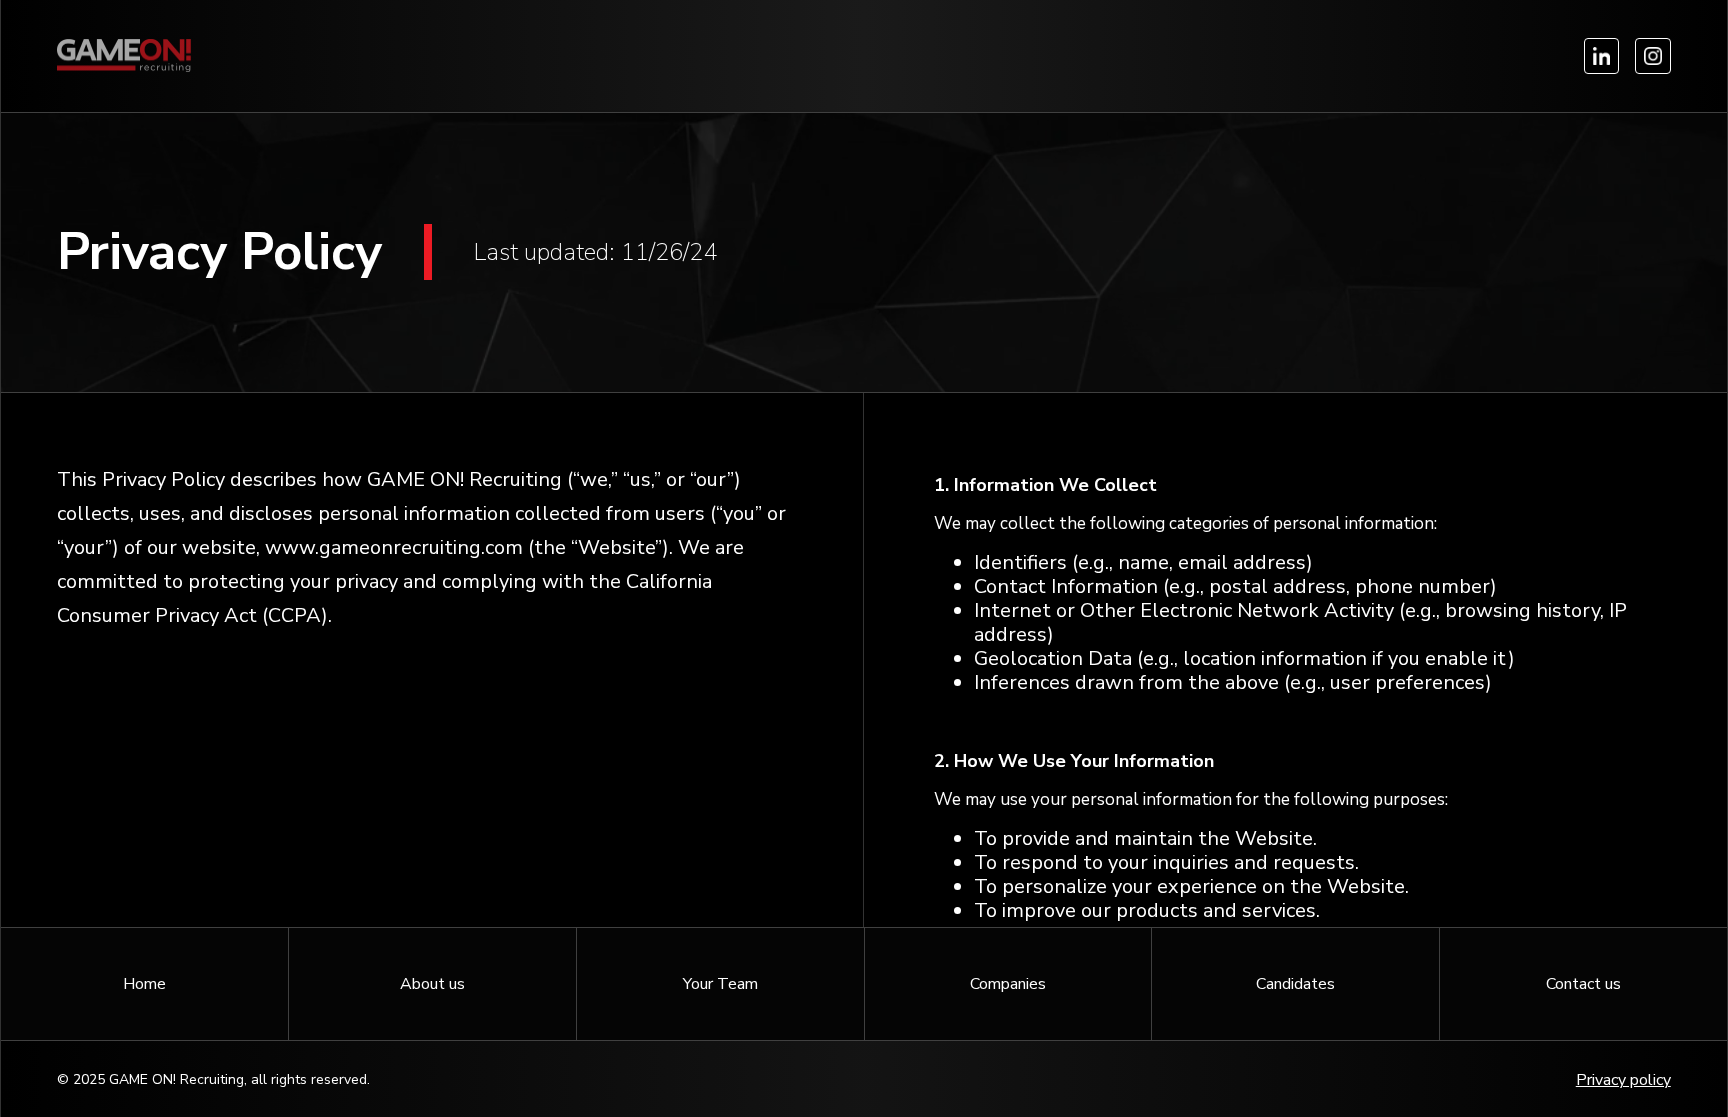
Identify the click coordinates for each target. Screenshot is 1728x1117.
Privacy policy (1623, 1080)
